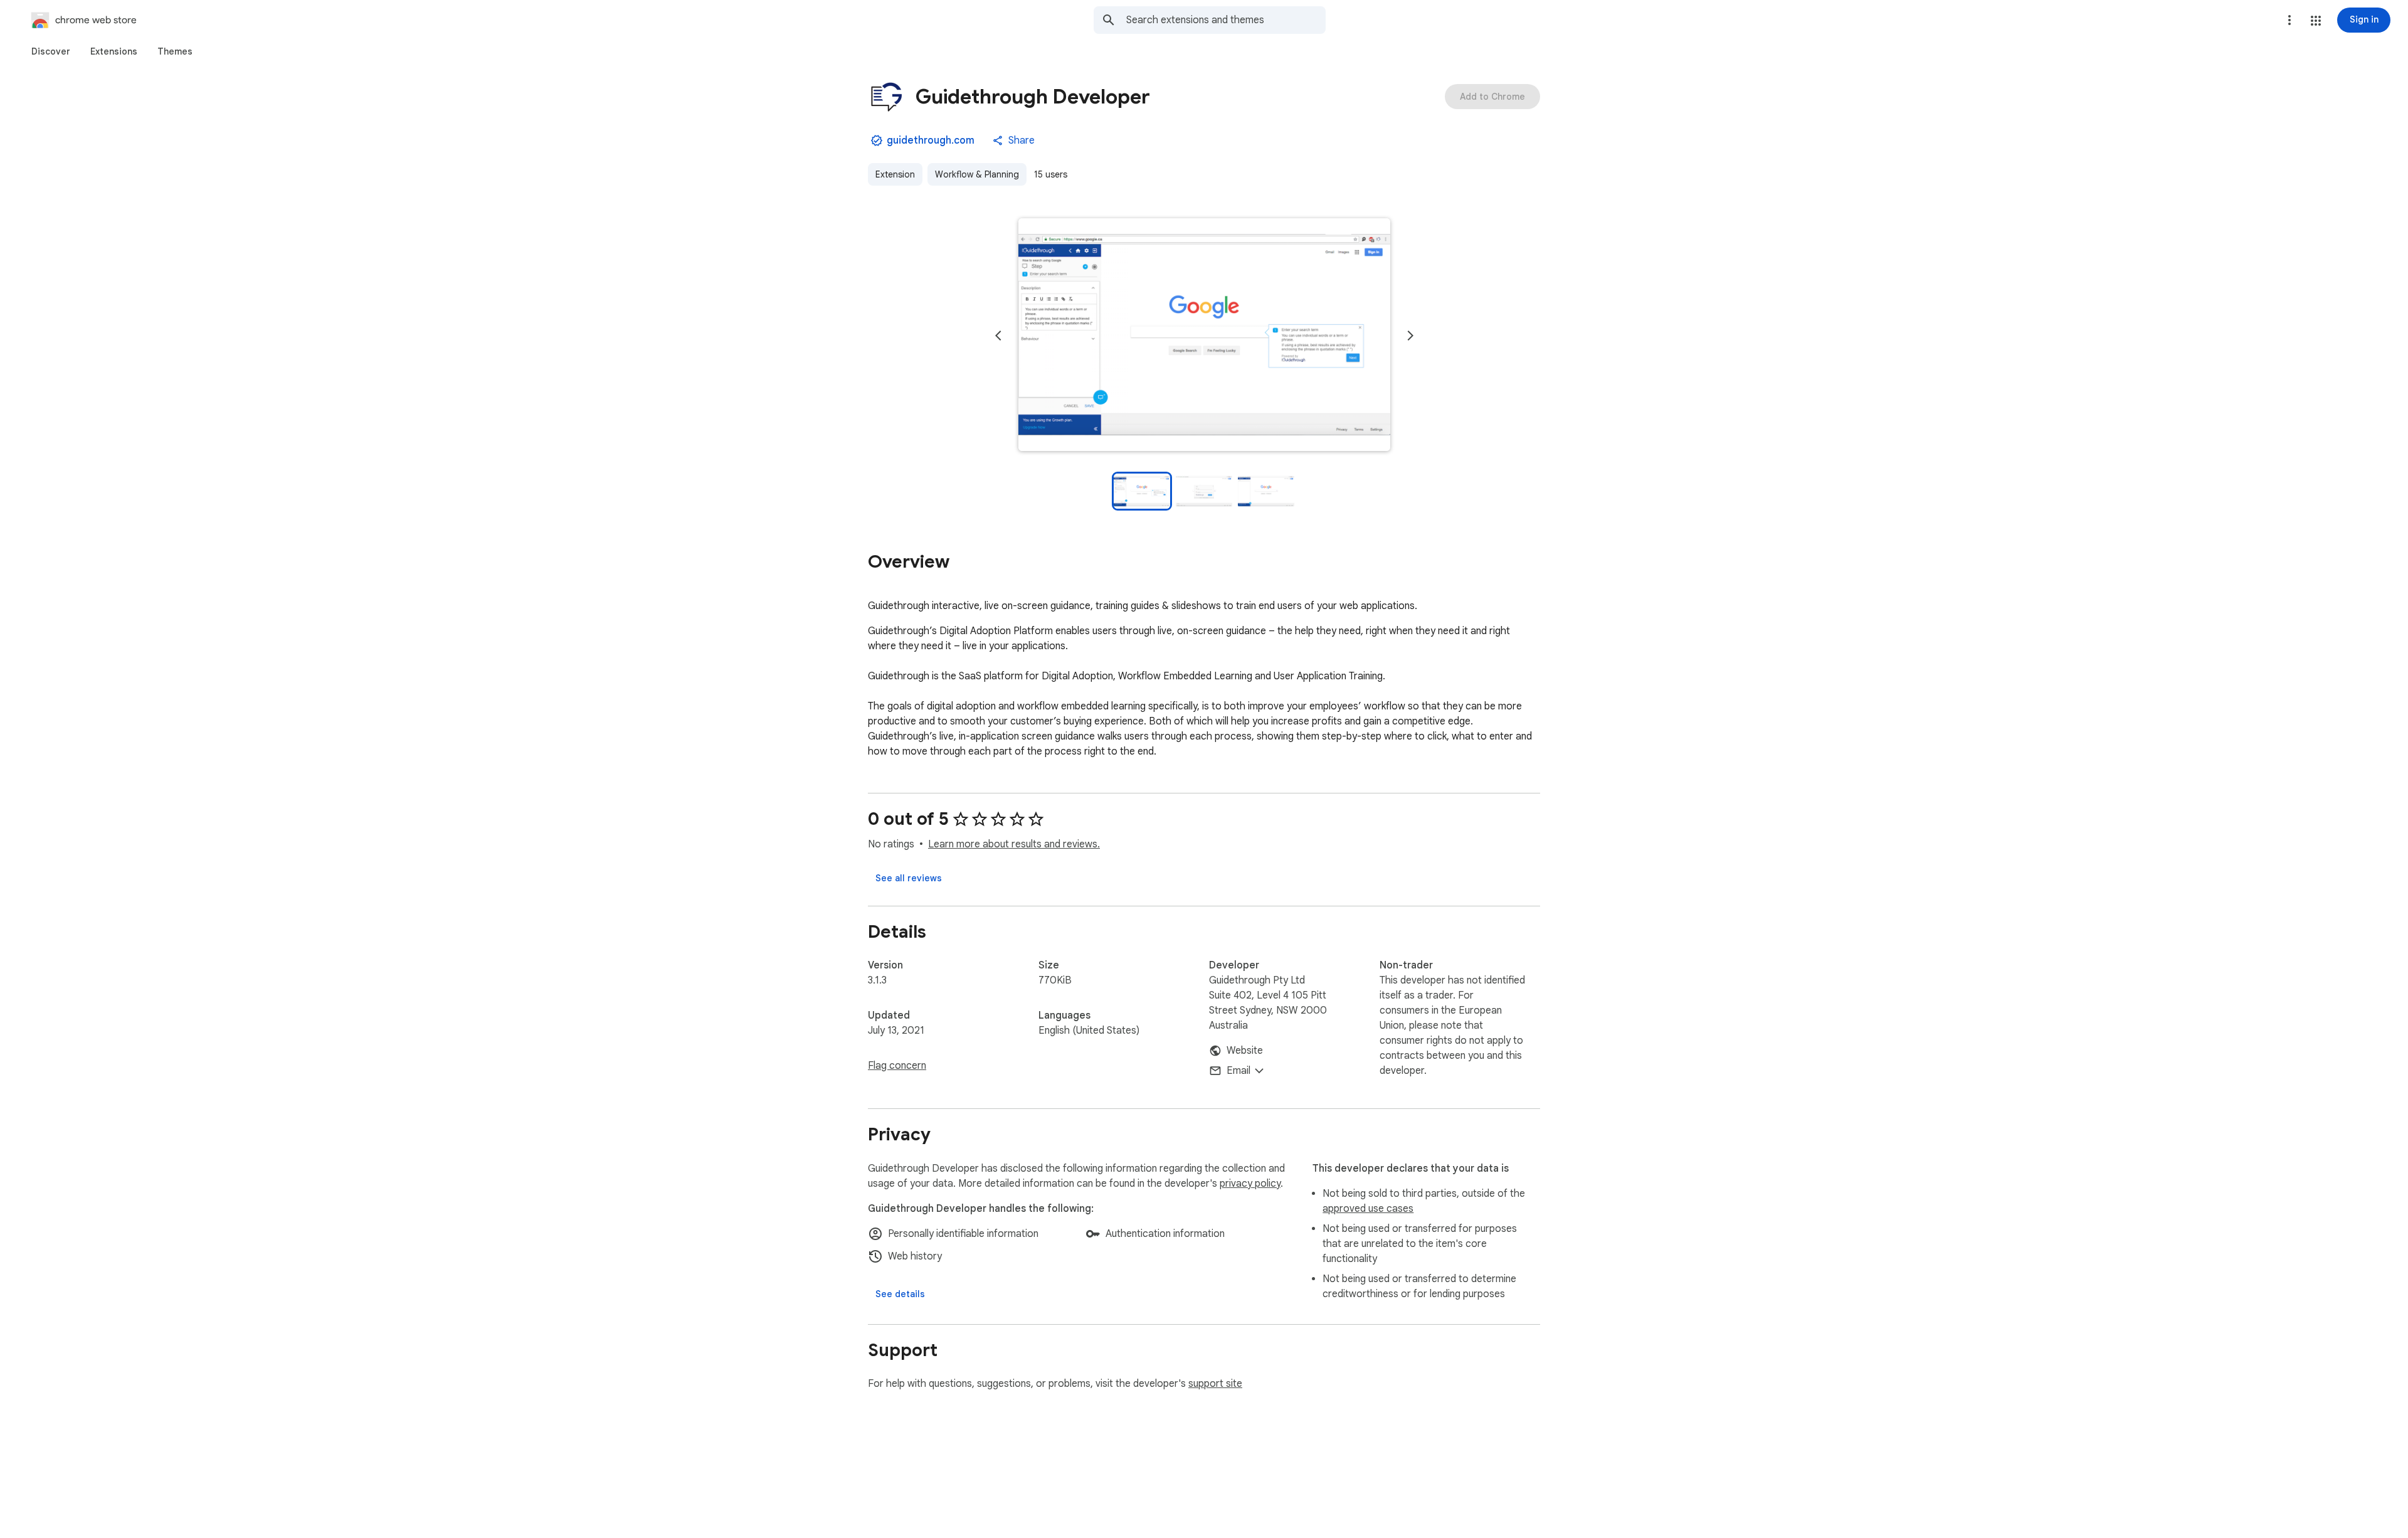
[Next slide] (1410, 336)
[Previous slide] (998, 336)
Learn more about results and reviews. (1014, 844)
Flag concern (897, 1066)
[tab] (51, 51)
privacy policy (1250, 1184)
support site (1215, 1384)
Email (1238, 1071)
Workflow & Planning (977, 174)
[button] (2316, 21)
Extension (895, 174)
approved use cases (1368, 1209)
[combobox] (1226, 20)
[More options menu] (2289, 20)
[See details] (900, 1294)
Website (1245, 1051)
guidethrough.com (931, 141)
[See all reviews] (909, 878)
